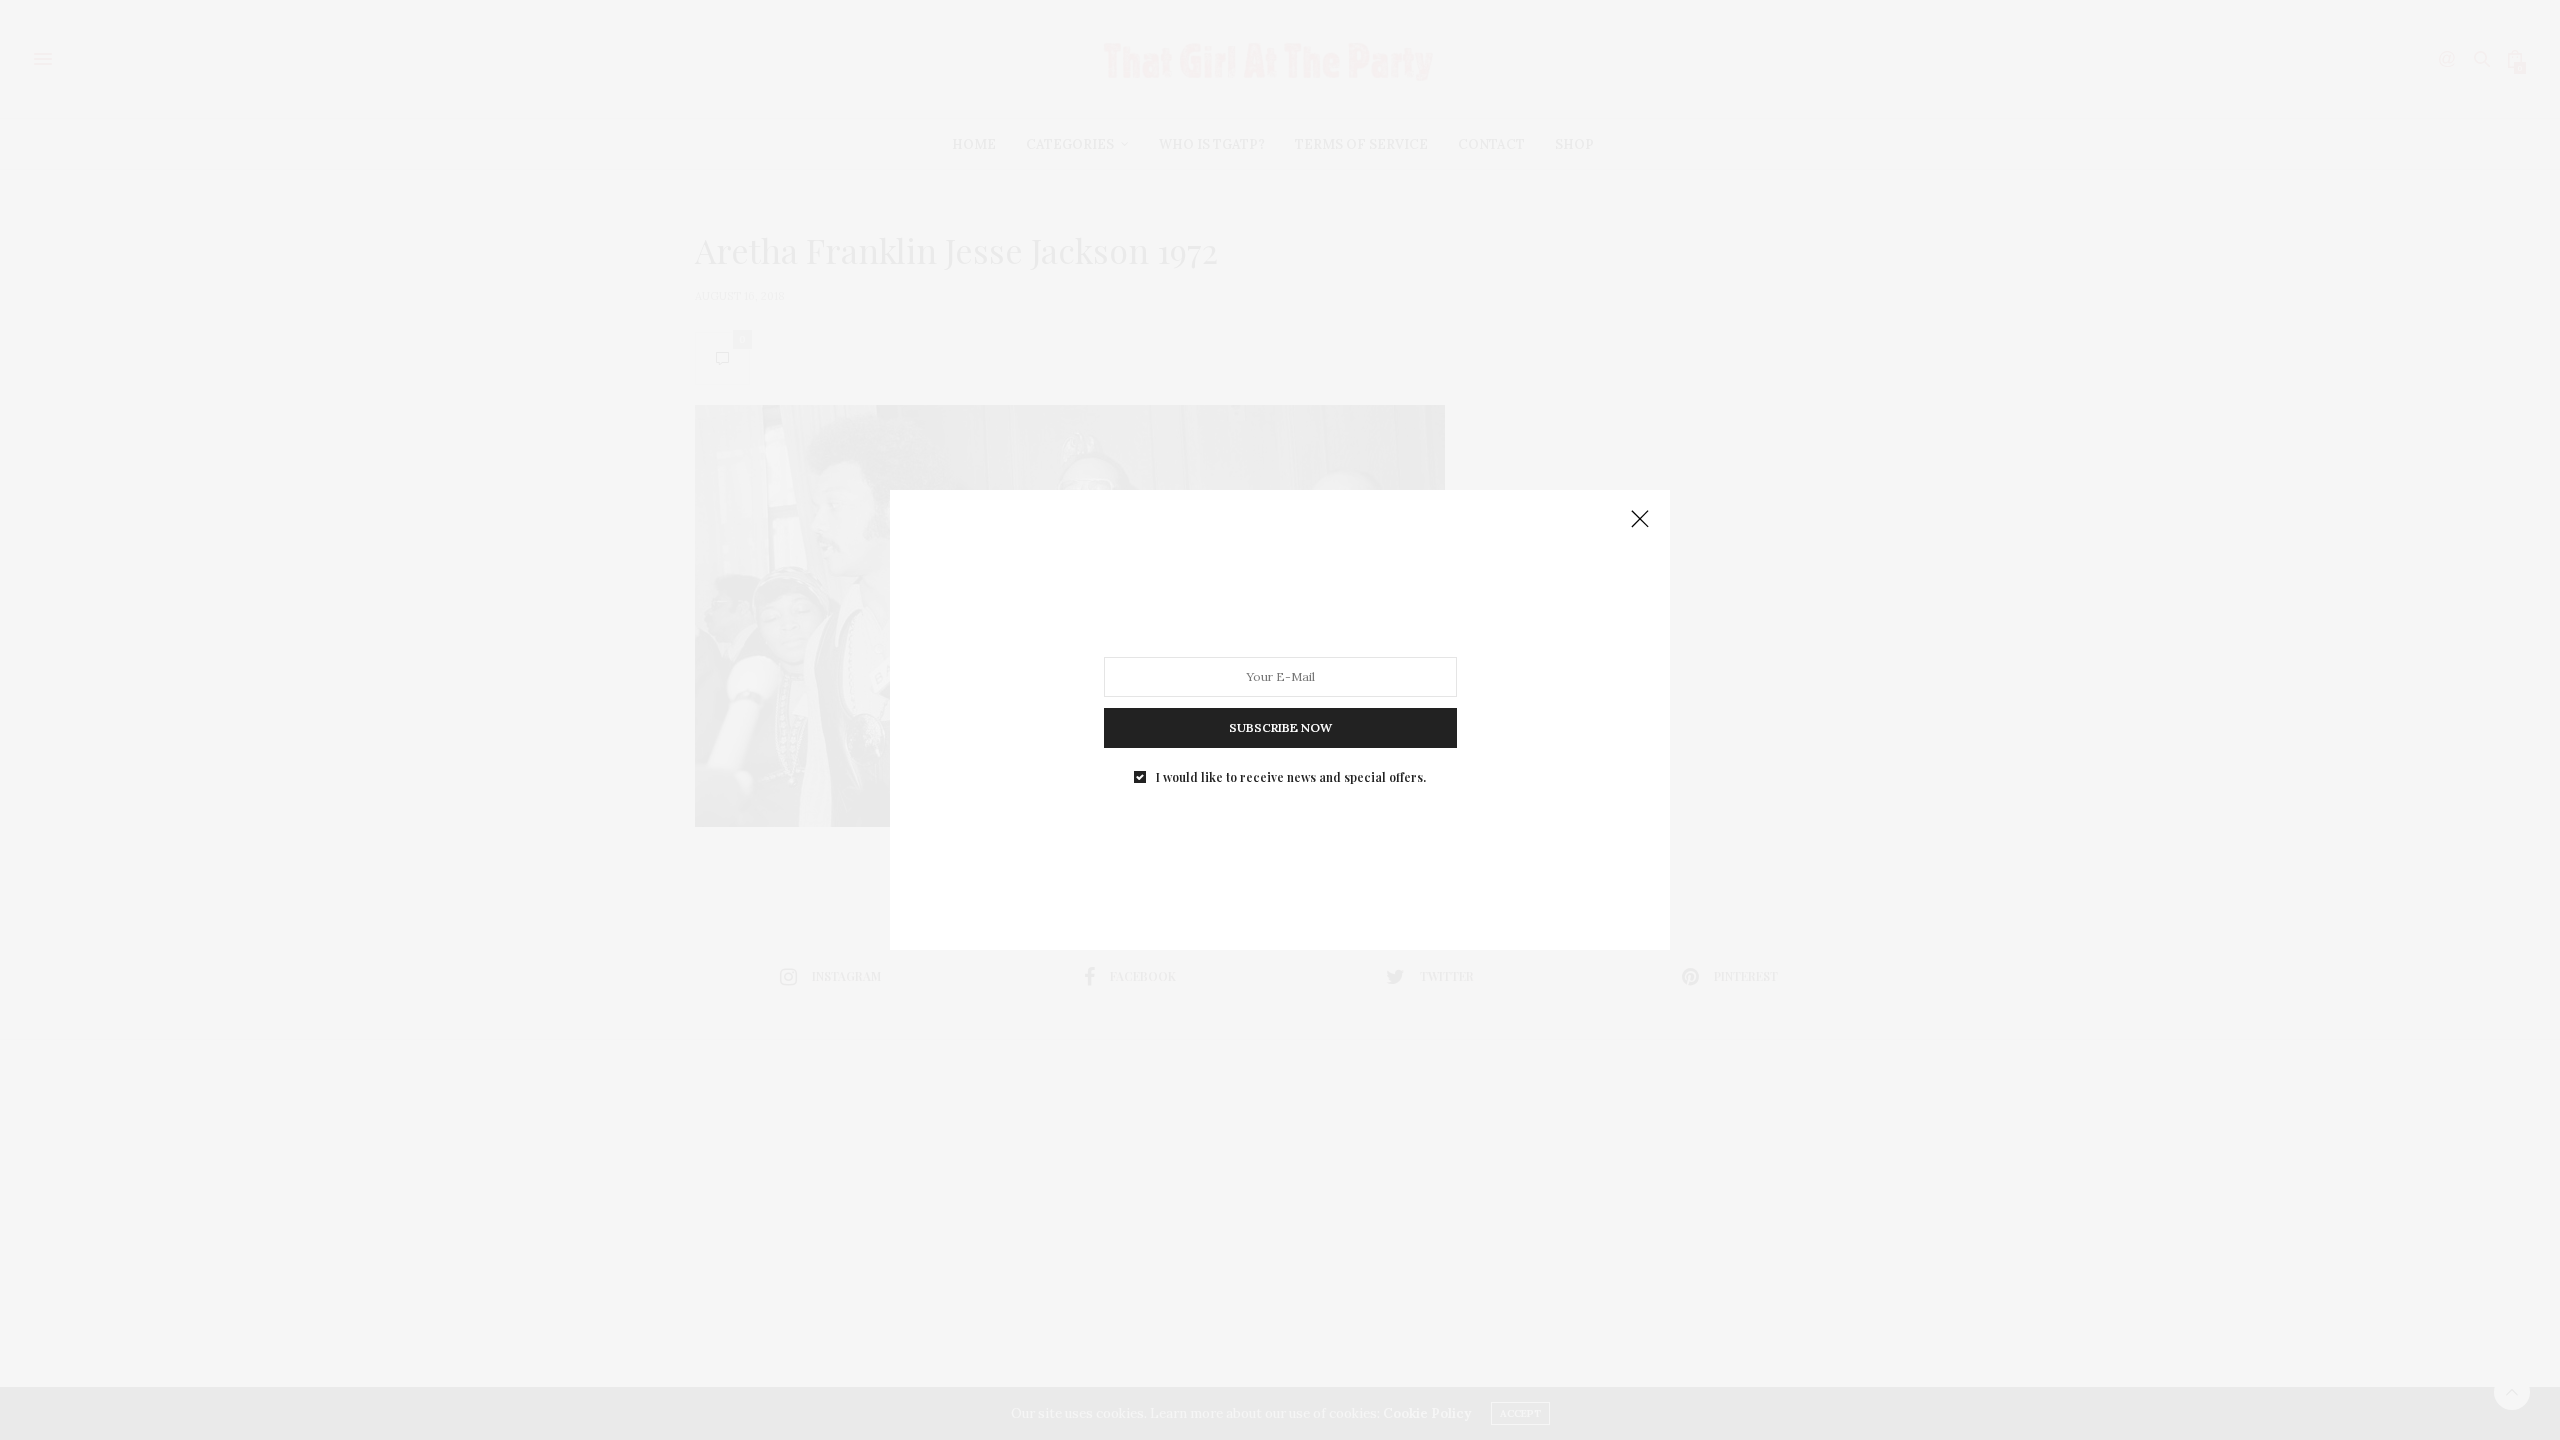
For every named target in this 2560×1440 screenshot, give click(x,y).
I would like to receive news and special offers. (1291, 777)
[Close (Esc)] (1640, 520)
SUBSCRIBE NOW (1280, 727)
